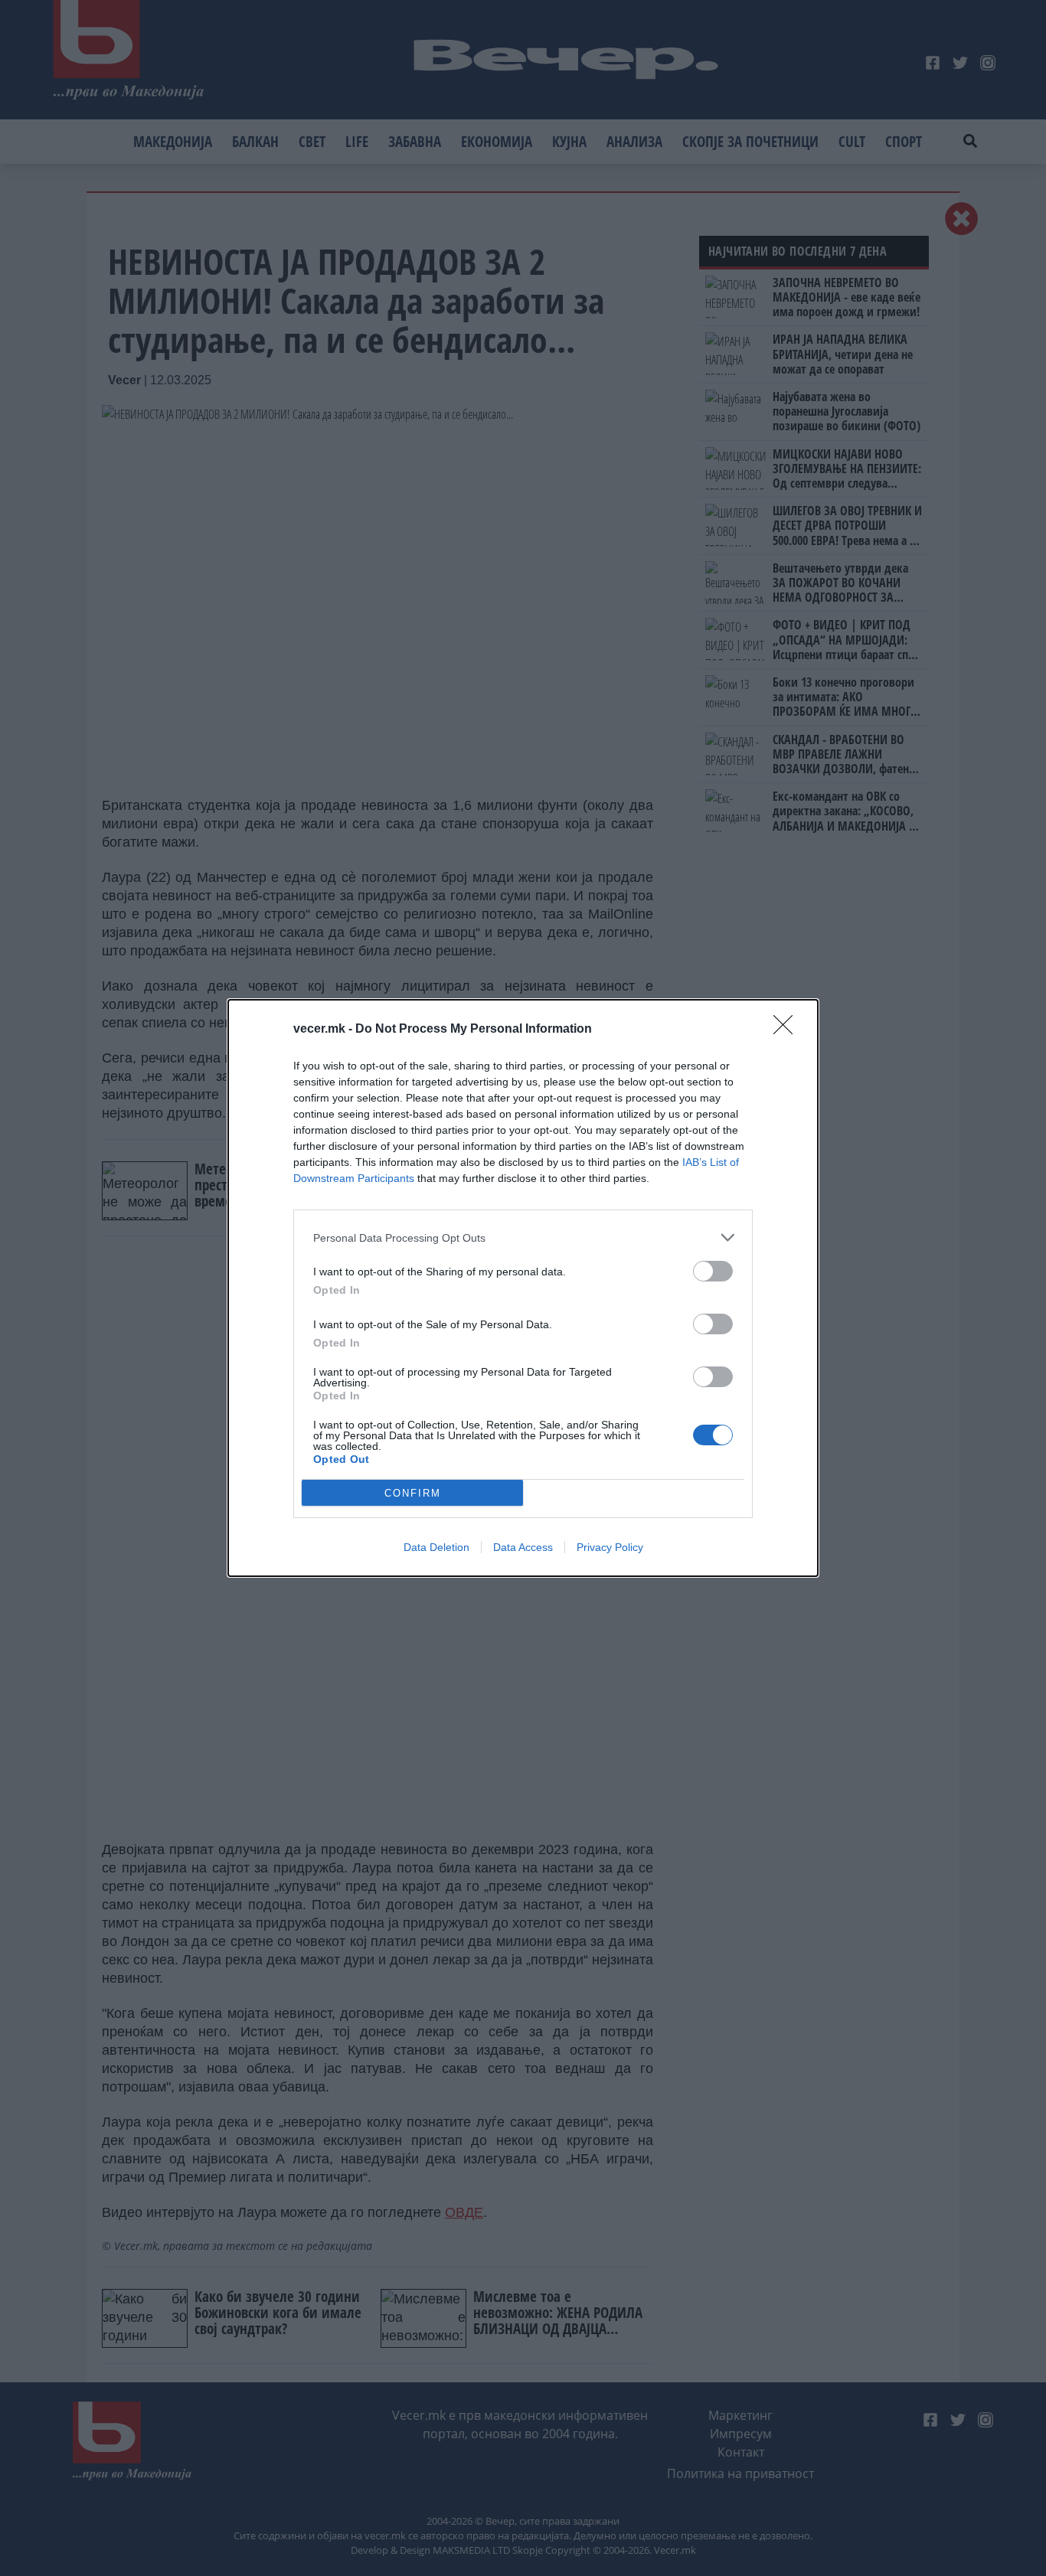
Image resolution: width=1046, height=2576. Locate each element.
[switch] (713, 1271)
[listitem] (523, 1237)
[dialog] (523, 1288)
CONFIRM (413, 1493)
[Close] (788, 1030)
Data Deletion (436, 1547)
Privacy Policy (610, 1547)
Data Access (523, 1547)
